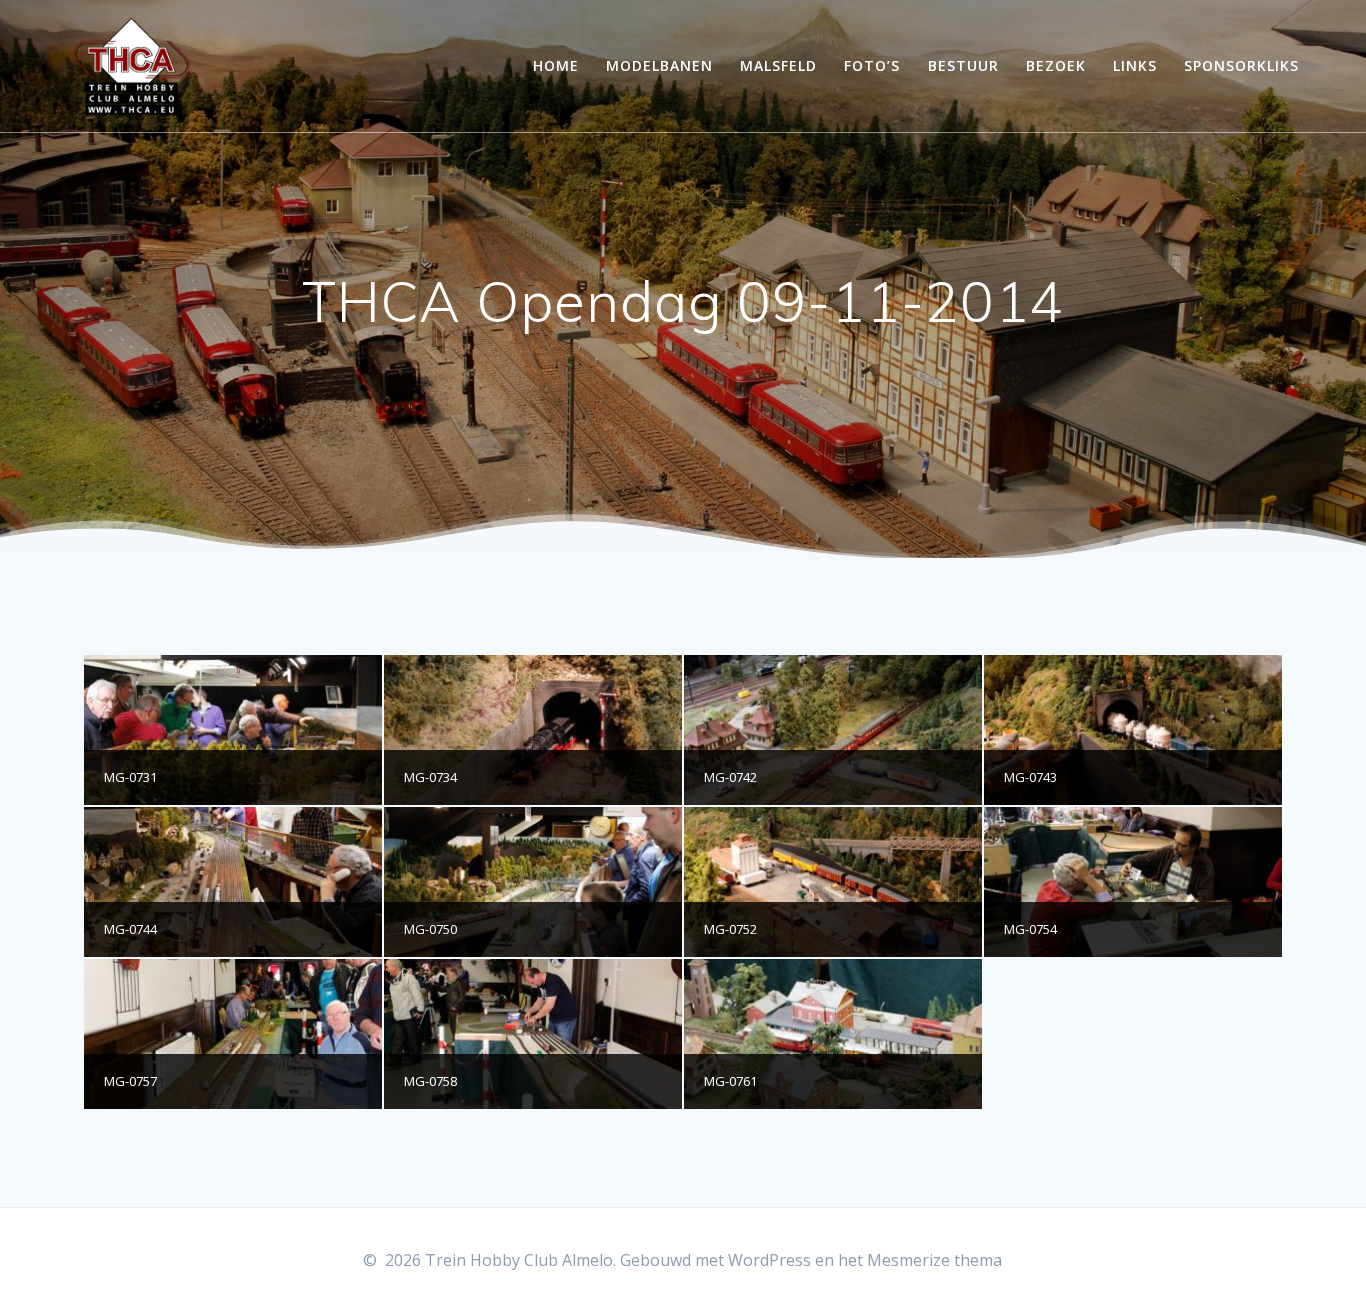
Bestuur (963, 65)
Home (556, 65)
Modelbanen (659, 65)
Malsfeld (778, 65)
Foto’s (872, 65)
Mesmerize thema (934, 1260)
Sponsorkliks (1241, 65)
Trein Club (132, 66)
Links (1135, 65)
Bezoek (1056, 65)
